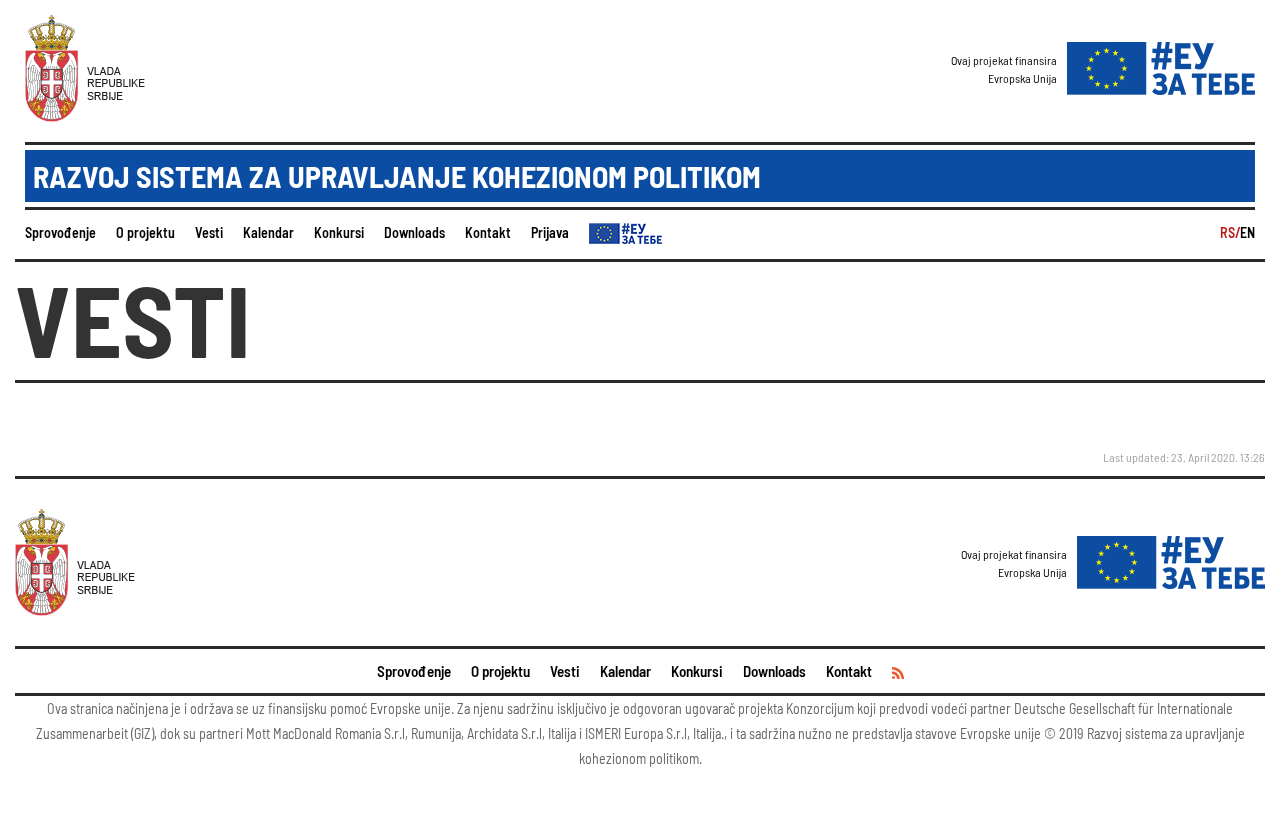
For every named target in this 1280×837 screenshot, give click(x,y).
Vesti (209, 232)
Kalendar (268, 232)
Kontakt (488, 232)
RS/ (1230, 232)
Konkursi (339, 232)
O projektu (145, 232)
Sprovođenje (60, 232)
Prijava (550, 232)
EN (1247, 232)
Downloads (414, 232)
